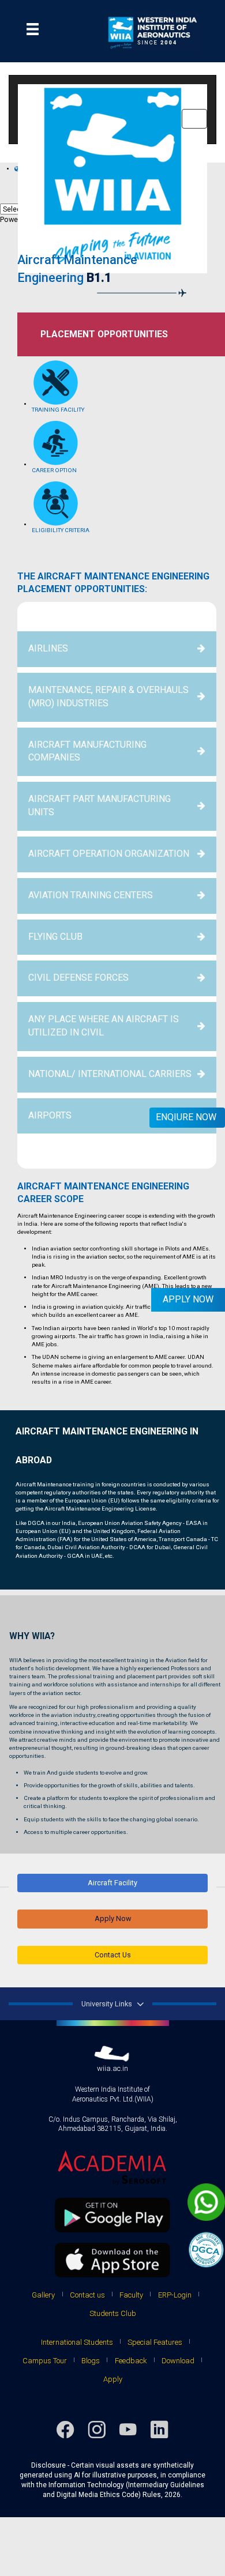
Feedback (131, 2361)
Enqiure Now (186, 1117)
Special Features (155, 2342)
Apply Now (113, 1918)
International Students (77, 2342)
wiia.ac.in (112, 2068)
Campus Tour (45, 2361)
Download (178, 2361)
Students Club (113, 2313)
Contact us (87, 2295)
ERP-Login (175, 2295)
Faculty (131, 2295)
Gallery (43, 2295)
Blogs (91, 2361)
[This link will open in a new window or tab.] (112, 2168)
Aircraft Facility (112, 1883)
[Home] (120, 31)
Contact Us (113, 1955)
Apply (113, 2379)
